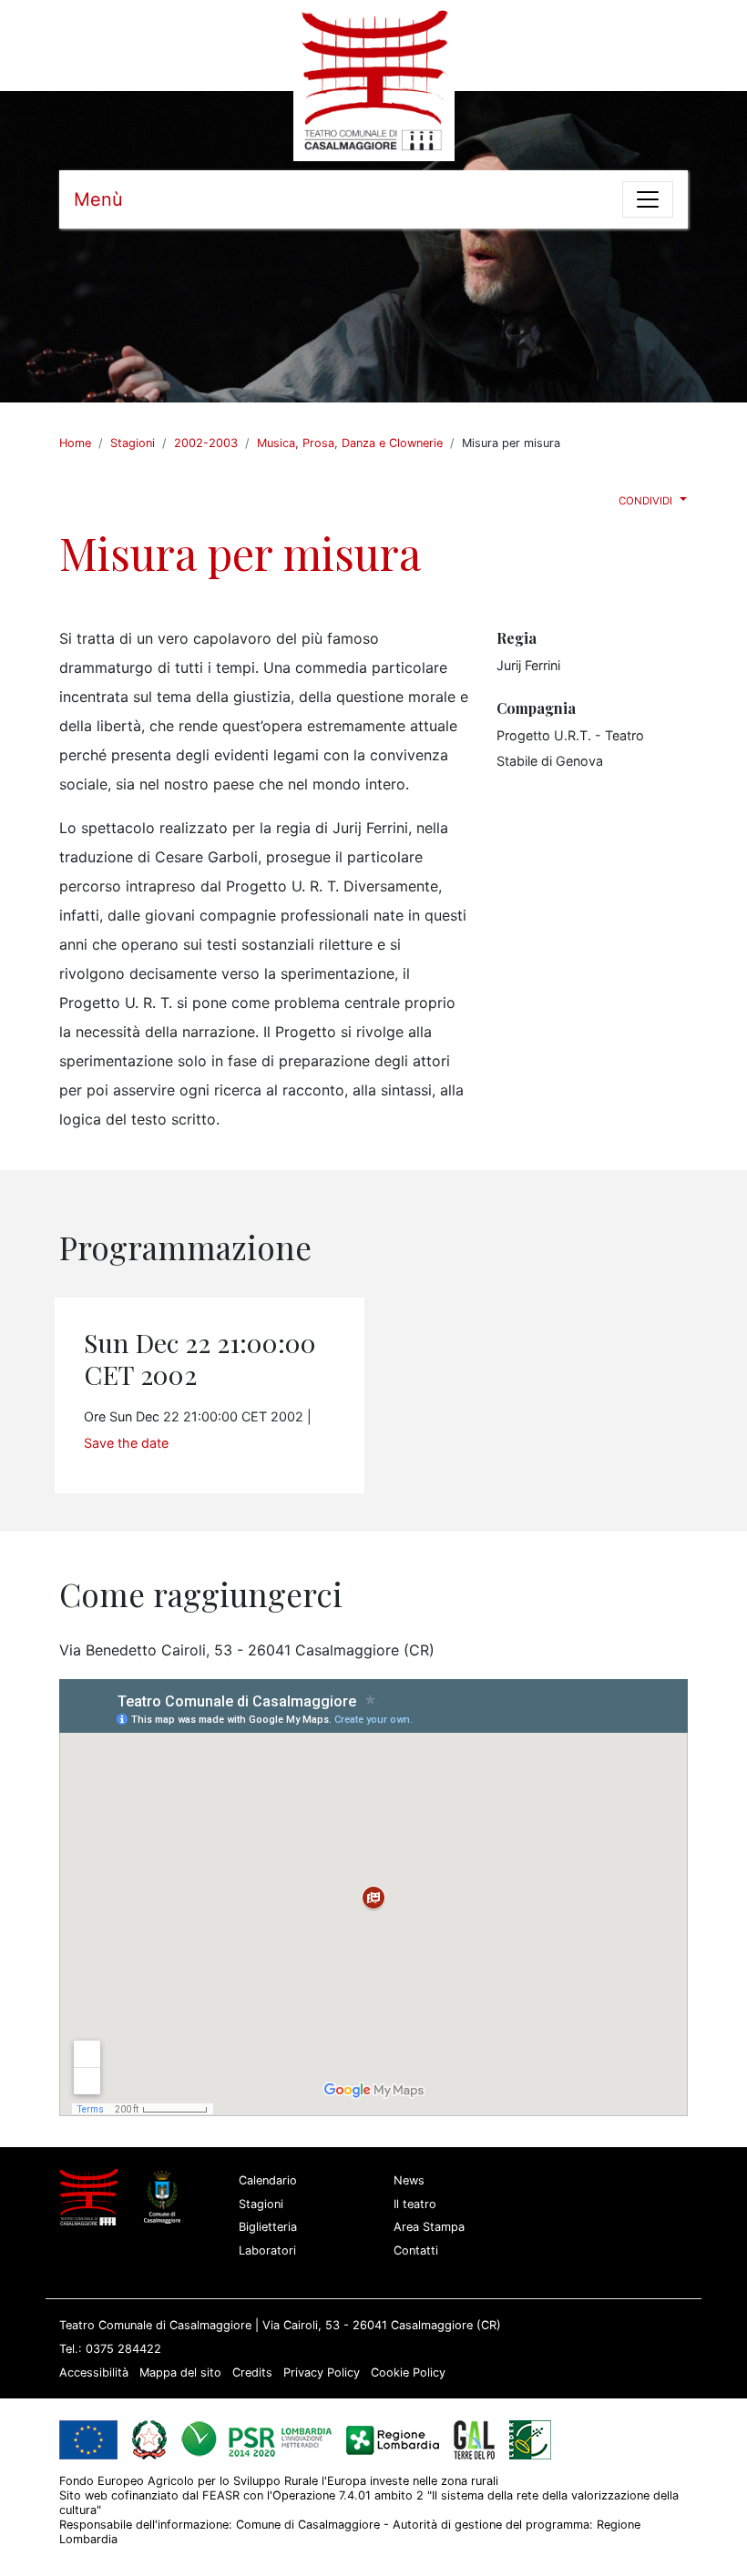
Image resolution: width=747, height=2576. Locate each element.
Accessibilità (94, 2372)
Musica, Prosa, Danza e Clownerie (350, 443)
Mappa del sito (180, 2372)
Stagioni (133, 443)
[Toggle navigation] (648, 199)
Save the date (126, 1443)
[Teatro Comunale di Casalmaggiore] (374, 79)
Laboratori (267, 2250)
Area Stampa (429, 2227)
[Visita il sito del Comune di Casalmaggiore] (166, 2197)
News (409, 2180)
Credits (252, 2372)
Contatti (416, 2250)
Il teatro (415, 2204)
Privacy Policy (322, 2372)
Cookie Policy (408, 2372)
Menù (98, 199)
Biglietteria (268, 2227)
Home (75, 443)
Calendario (268, 2180)
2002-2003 (206, 443)
